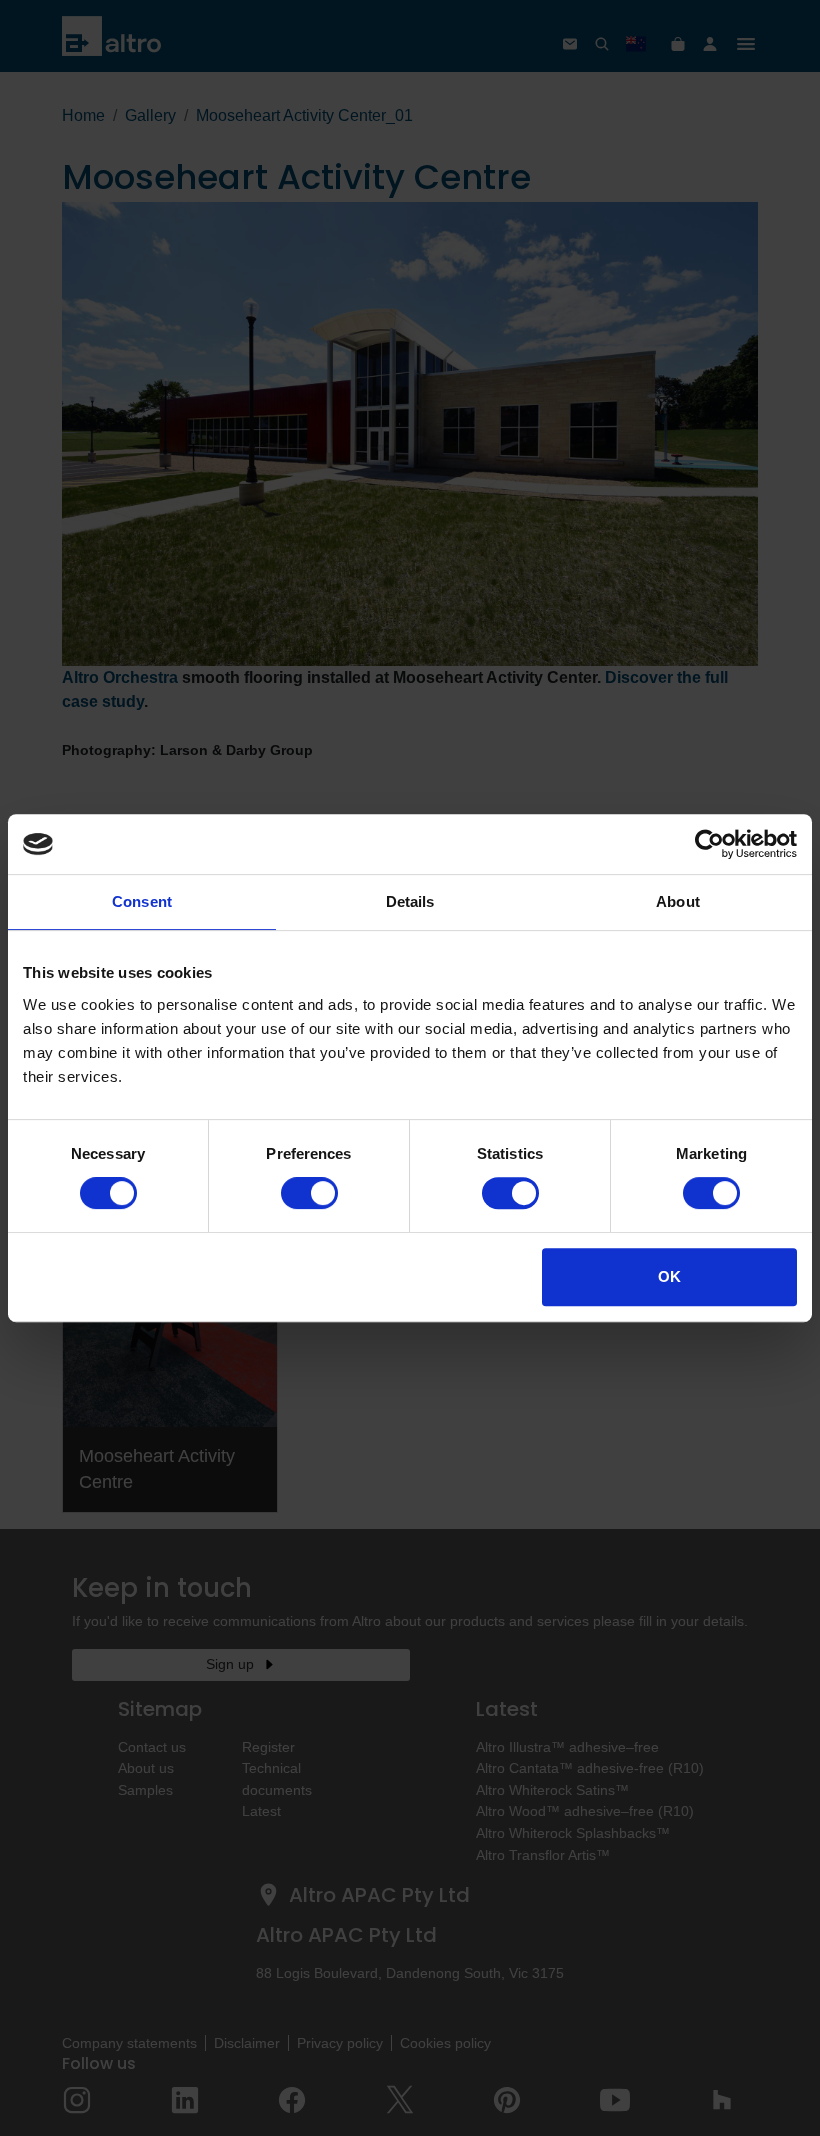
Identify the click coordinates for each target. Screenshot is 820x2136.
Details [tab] (410, 901)
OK (669, 1276)
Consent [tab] (142, 901)
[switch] (309, 1193)
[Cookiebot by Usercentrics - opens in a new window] (709, 844)
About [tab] (678, 901)
